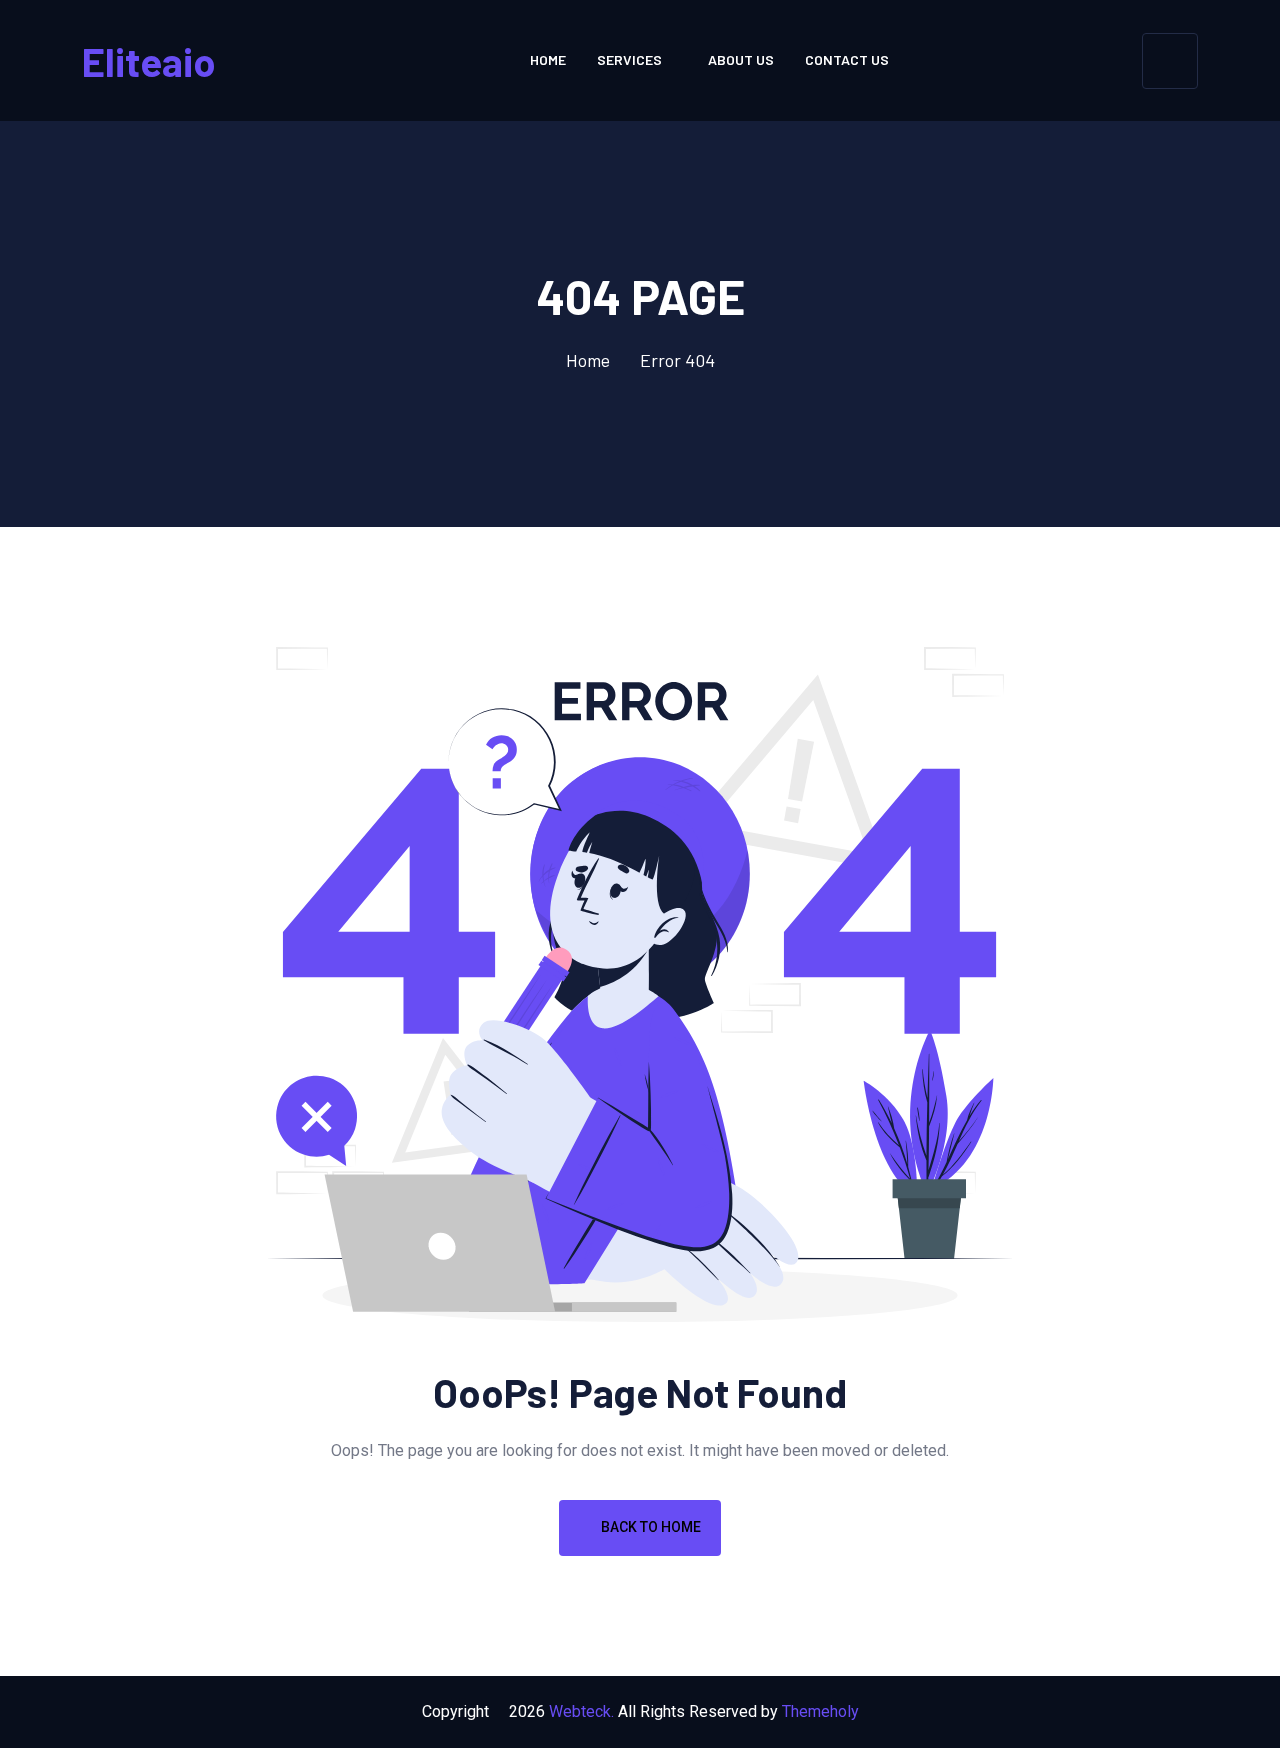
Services (629, 59)
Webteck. (581, 1711)
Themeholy (820, 1711)
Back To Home (649, 1527)
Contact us (847, 59)
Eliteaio (149, 61)
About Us (741, 59)
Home (548, 59)
